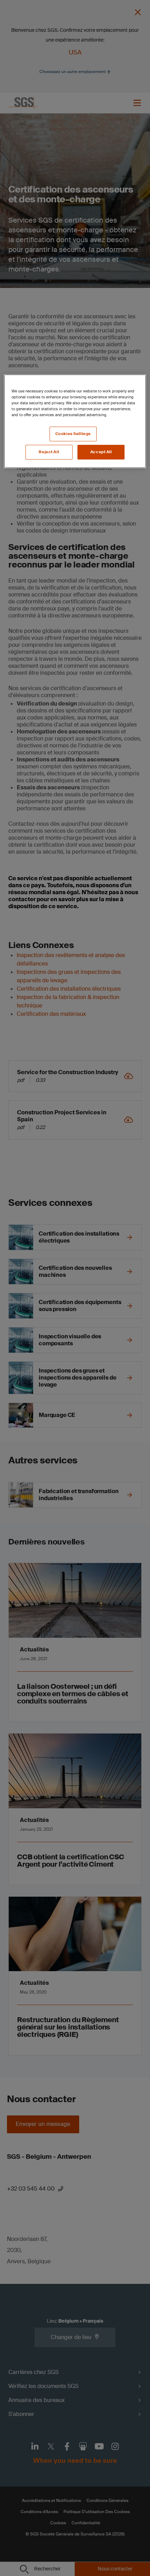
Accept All (101, 452)
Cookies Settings (73, 434)
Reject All (49, 452)
